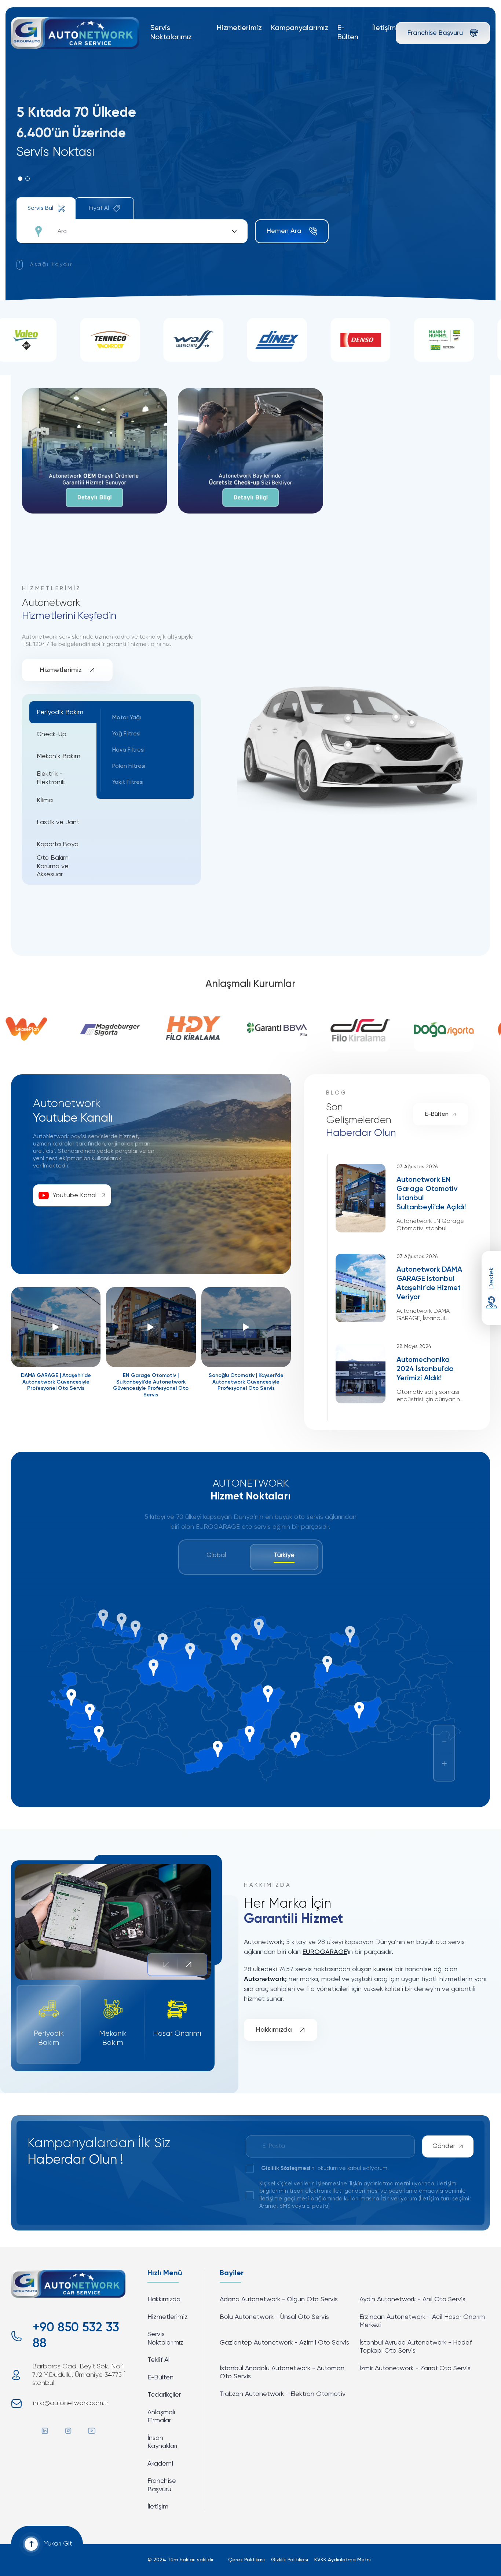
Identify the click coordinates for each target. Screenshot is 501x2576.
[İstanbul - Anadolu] (122, 1621)
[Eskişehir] (153, 1668)
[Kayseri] (268, 1693)
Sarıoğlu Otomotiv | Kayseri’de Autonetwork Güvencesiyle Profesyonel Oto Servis (246, 1382)
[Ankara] (190, 1651)
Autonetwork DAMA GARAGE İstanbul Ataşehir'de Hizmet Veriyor (429, 1284)
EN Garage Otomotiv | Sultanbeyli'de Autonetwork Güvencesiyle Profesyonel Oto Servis (151, 1385)
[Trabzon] (350, 1634)
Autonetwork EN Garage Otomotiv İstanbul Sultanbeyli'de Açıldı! (431, 1194)
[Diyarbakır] (359, 1710)
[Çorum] (236, 1642)
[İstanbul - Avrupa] (103, 1618)
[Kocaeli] (136, 1629)
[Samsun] (259, 1627)
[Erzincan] (327, 1664)
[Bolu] (163, 1642)
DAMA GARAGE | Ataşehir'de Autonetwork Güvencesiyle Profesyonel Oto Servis (56, 1382)
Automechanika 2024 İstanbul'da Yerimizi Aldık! (425, 1369)
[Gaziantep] (295, 1740)
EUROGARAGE (325, 1952)
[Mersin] (218, 1749)
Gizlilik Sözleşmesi (286, 2168)
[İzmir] (71, 1697)
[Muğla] (99, 1734)
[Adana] (250, 1734)
